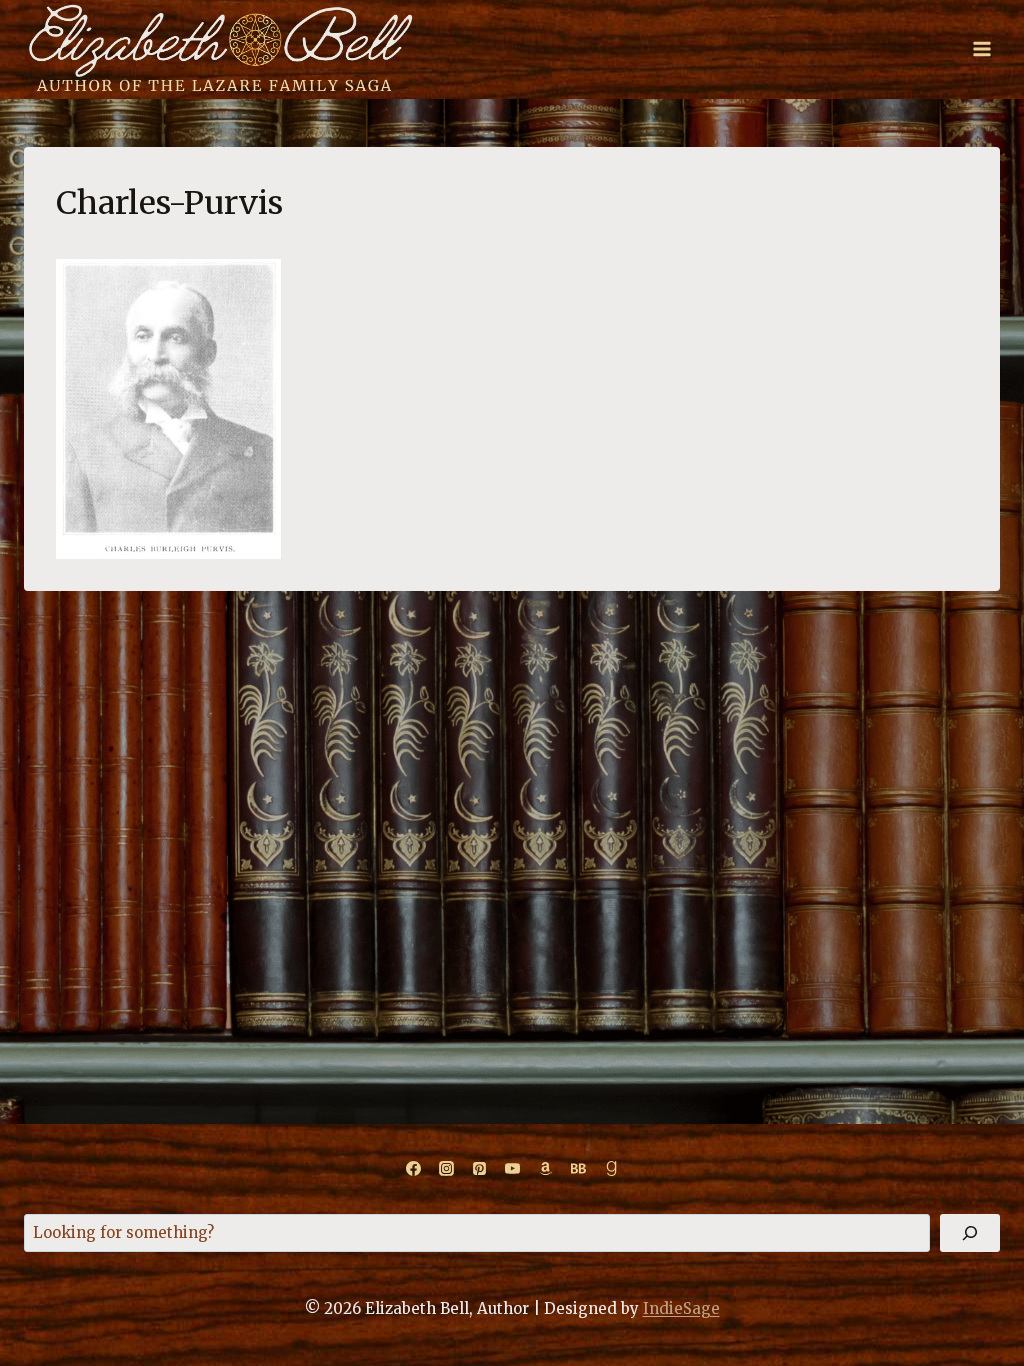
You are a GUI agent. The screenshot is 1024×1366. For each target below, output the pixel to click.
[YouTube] (512, 1169)
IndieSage (681, 1308)
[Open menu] (981, 49)
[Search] (970, 1233)
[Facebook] (413, 1169)
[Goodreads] (611, 1169)
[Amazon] (545, 1169)
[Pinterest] (479, 1169)
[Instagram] (446, 1169)
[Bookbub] (578, 1169)
